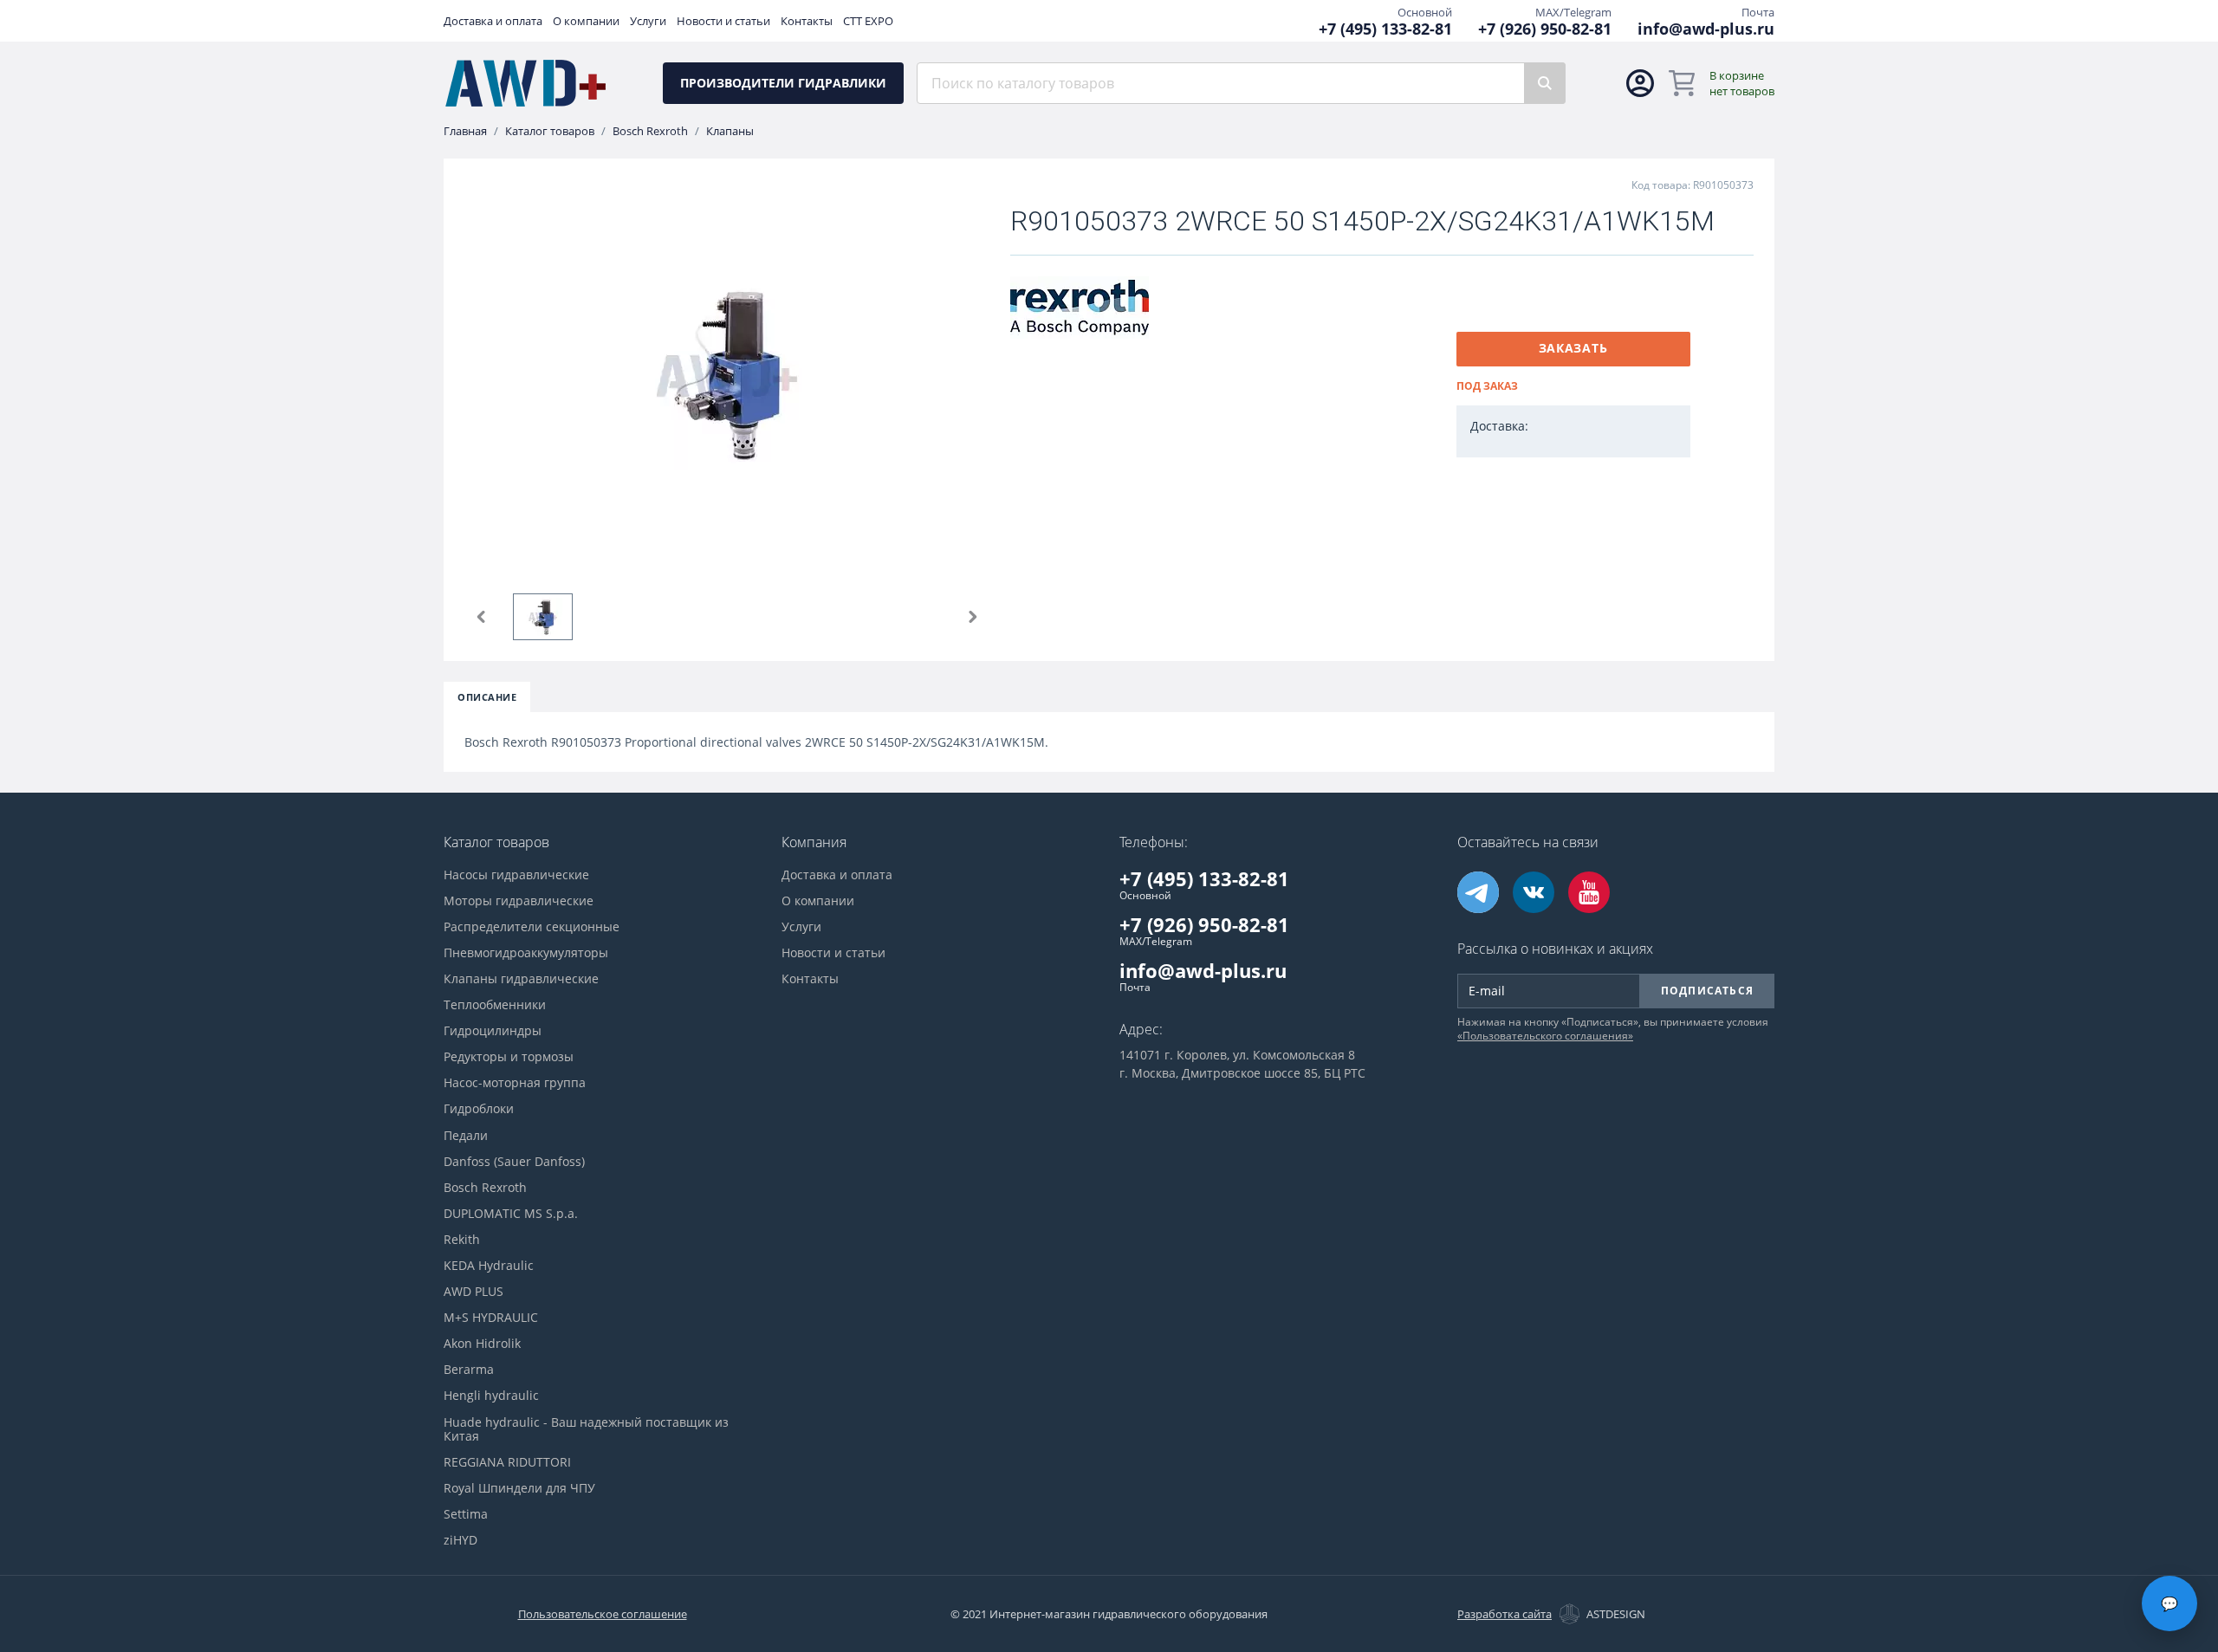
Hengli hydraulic (491, 1396)
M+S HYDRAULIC (491, 1318)
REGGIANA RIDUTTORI (507, 1462)
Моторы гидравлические (519, 901)
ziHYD (460, 1540)
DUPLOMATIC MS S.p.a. (511, 1214)
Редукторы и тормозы (509, 1057)
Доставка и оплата (493, 21)
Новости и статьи (723, 21)
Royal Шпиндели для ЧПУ (519, 1488)
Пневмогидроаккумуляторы (526, 953)
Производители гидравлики (783, 83)
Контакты (807, 21)
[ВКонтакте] (1534, 892)
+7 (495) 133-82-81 (1385, 29)
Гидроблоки (479, 1109)
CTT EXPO (868, 21)
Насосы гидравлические (516, 875)
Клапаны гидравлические (521, 979)
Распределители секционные (532, 927)
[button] (482, 617)
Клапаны (730, 131)
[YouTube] (1589, 892)
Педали (466, 1136)
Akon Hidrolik (482, 1344)
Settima (466, 1514)
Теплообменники (495, 1005)
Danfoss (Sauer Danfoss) (514, 1162)
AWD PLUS (473, 1292)
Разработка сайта (1505, 1614)
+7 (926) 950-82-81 (1545, 29)
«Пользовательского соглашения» (1545, 1036)
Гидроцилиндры (493, 1031)
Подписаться (1707, 991)
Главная (465, 131)
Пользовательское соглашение (603, 1614)
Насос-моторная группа (515, 1083)
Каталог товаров (550, 131)
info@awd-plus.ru (1706, 29)
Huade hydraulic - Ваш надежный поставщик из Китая (586, 1429)
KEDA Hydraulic (489, 1266)
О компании (586, 21)
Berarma (469, 1370)
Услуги (648, 21)
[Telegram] (1478, 892)
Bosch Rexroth (650, 131)
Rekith (462, 1240)
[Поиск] (1545, 83)
